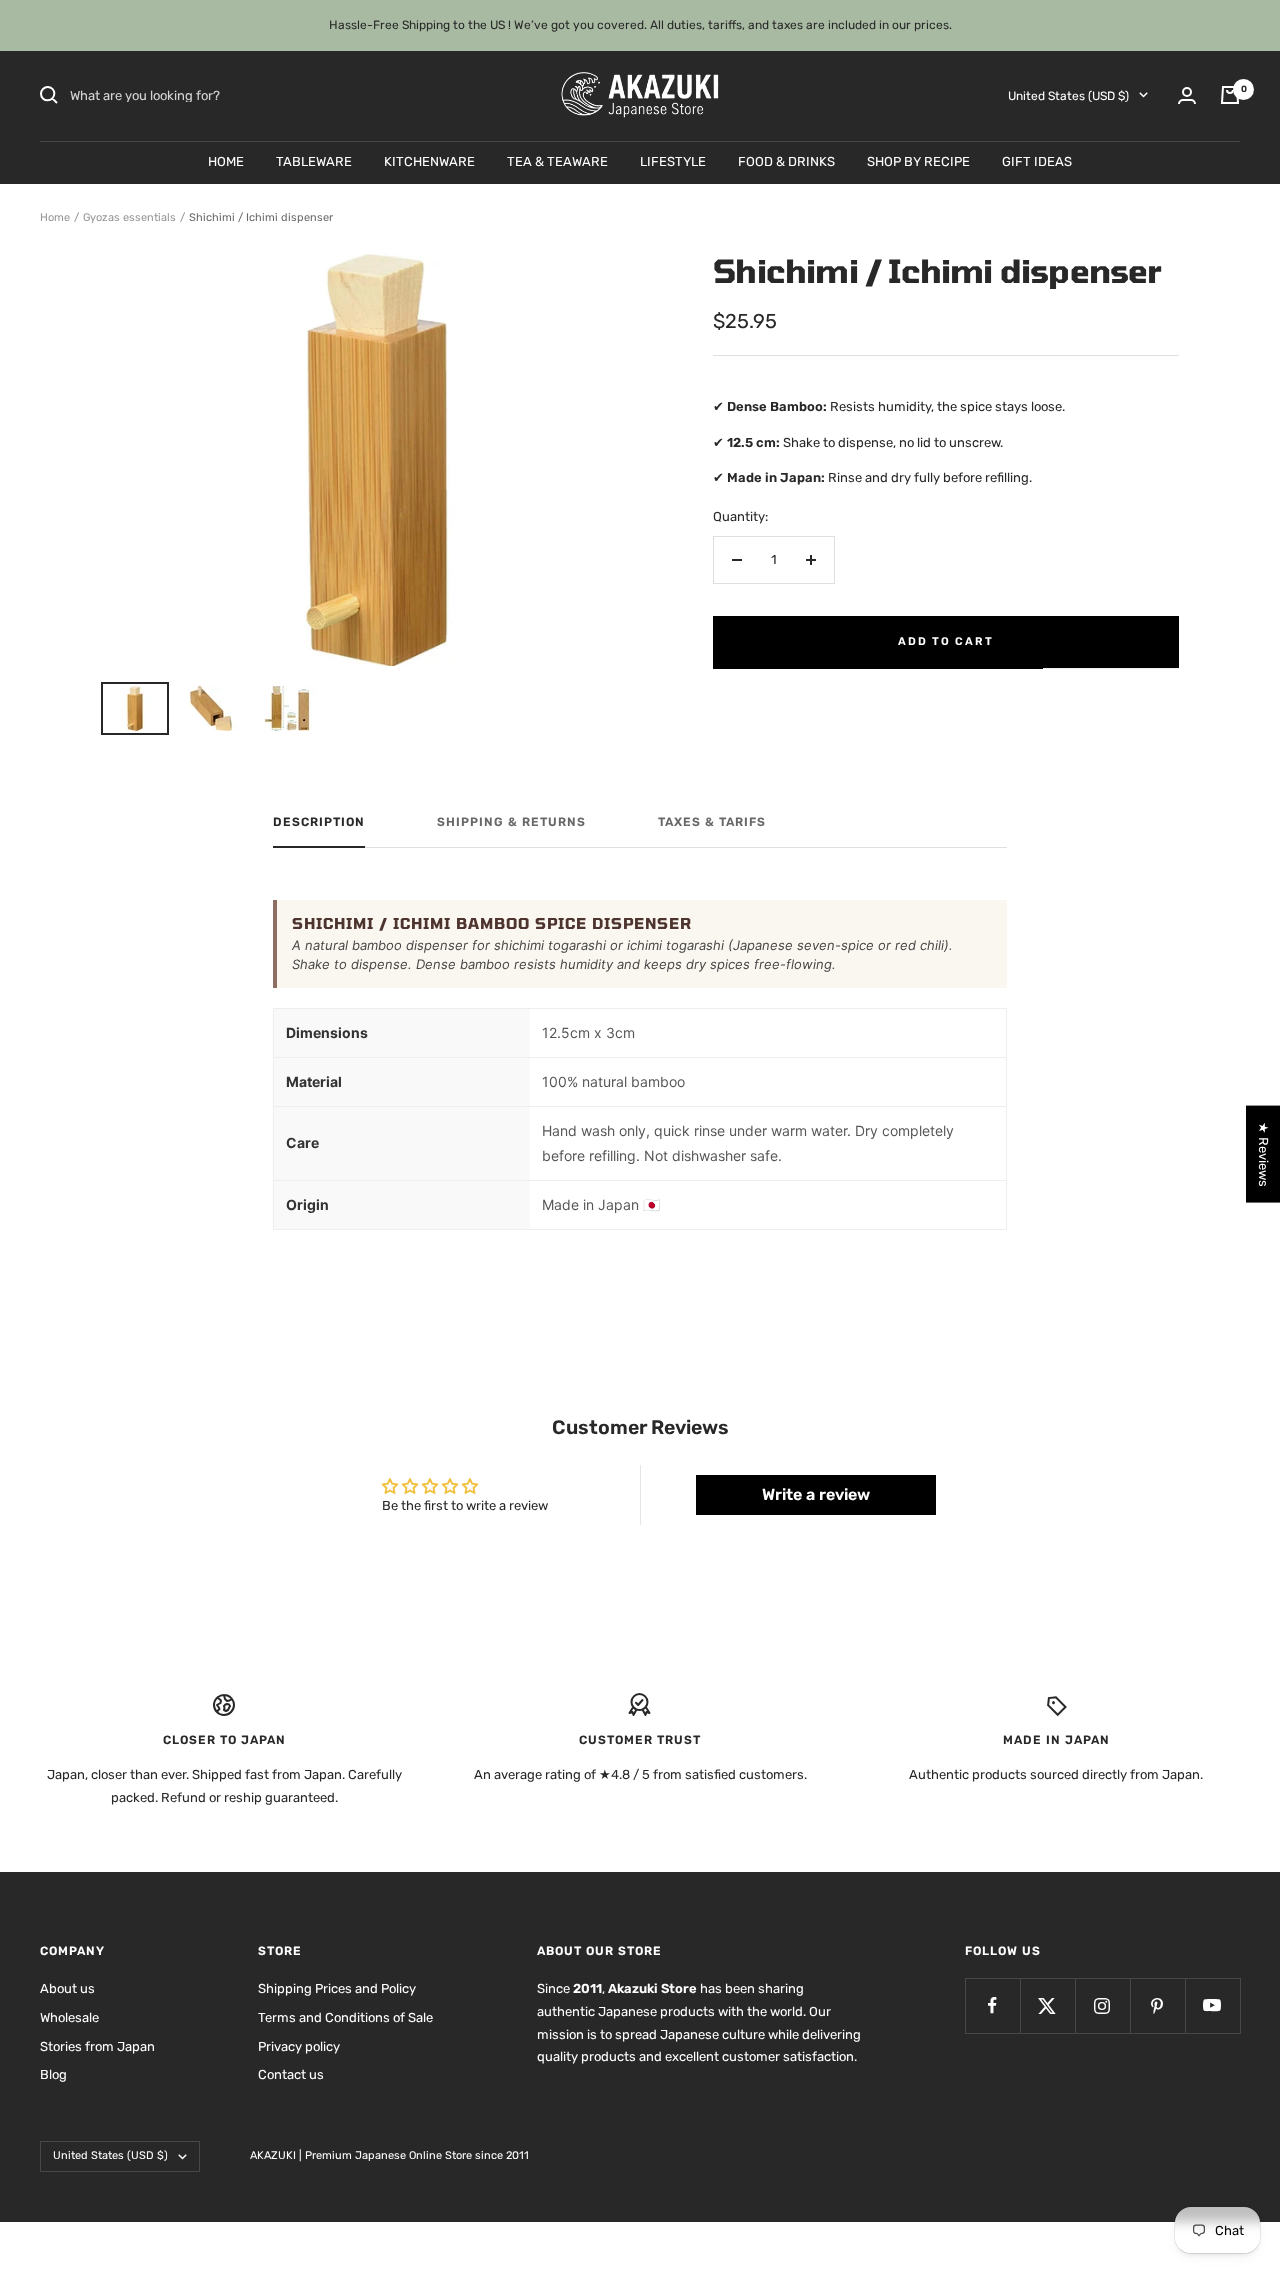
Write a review (816, 1494)
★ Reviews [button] (1263, 1153)
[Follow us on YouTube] (1212, 2005)
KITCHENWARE (429, 160)
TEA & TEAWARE (557, 160)
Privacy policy (299, 2046)
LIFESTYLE (673, 160)
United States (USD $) (1068, 95)
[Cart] (1230, 95)
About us (67, 1988)
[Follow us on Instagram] (1102, 2005)
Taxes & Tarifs (712, 822)
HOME (226, 160)
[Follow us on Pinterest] (1157, 2005)
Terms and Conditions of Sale (345, 2017)
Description (319, 822)
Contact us (291, 2074)
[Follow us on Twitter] (1047, 2005)
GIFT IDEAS (1037, 160)
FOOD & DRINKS (786, 160)
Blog (53, 2074)
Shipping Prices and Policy (337, 1988)
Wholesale (69, 2017)
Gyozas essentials (129, 217)
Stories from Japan (97, 2046)
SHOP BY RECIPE (918, 160)
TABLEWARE (314, 160)
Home (55, 217)
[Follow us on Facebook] (992, 2005)
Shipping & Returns (511, 822)
